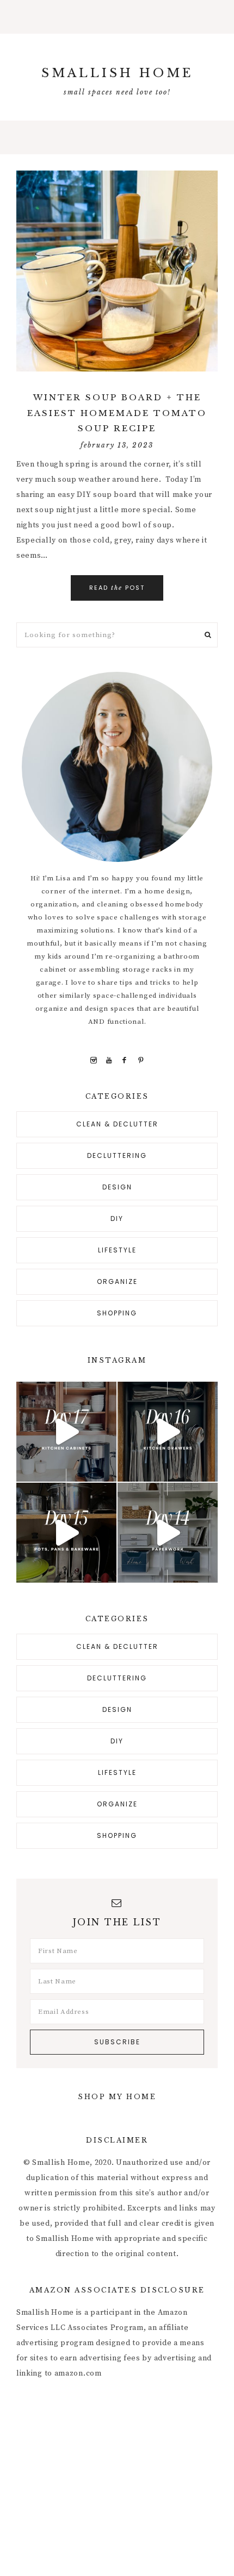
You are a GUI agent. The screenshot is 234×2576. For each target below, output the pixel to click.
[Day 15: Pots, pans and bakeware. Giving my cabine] (66, 1533)
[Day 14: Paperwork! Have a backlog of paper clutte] (168, 1533)
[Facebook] (125, 1060)
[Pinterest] (141, 1060)
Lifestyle (117, 1250)
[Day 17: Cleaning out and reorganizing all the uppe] (66, 1432)
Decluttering (117, 1155)
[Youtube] (109, 1060)
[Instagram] (93, 1060)
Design (117, 1187)
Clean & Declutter (117, 1124)
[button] (117, 17)
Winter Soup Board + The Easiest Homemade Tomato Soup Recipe (117, 413)
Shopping (117, 1313)
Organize (117, 1281)
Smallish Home (117, 73)
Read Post (117, 588)
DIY (117, 1218)
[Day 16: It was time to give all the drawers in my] (168, 1432)
